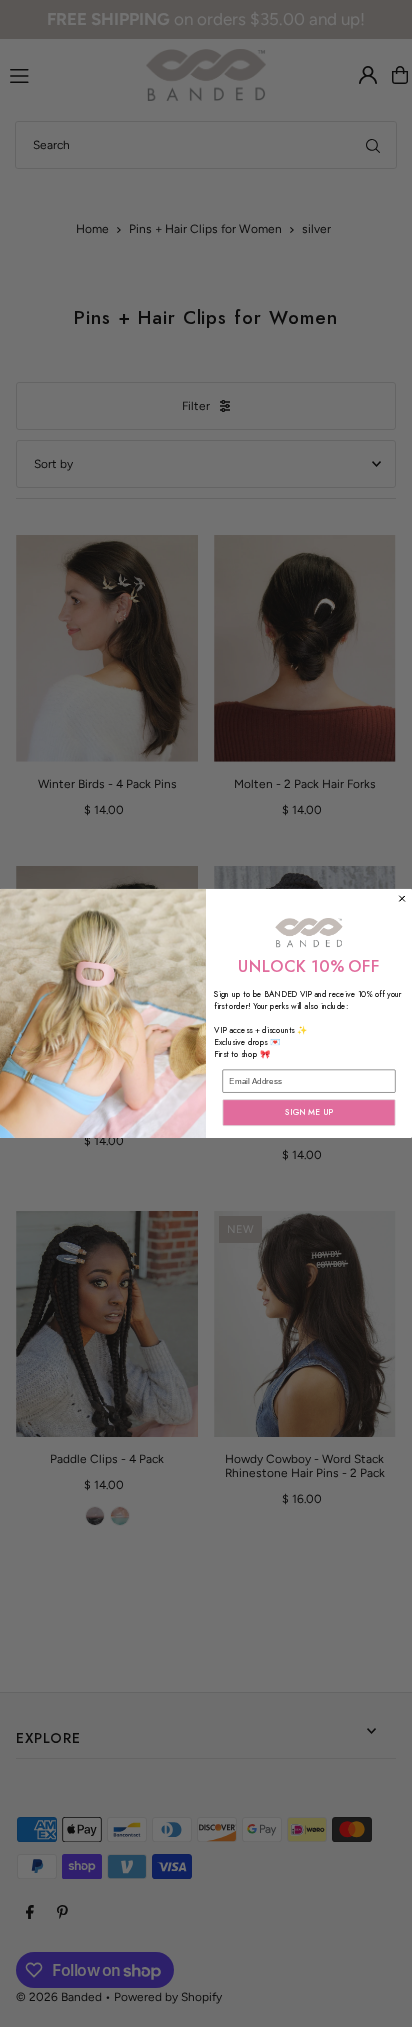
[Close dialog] (402, 898)
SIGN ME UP (309, 1113)
